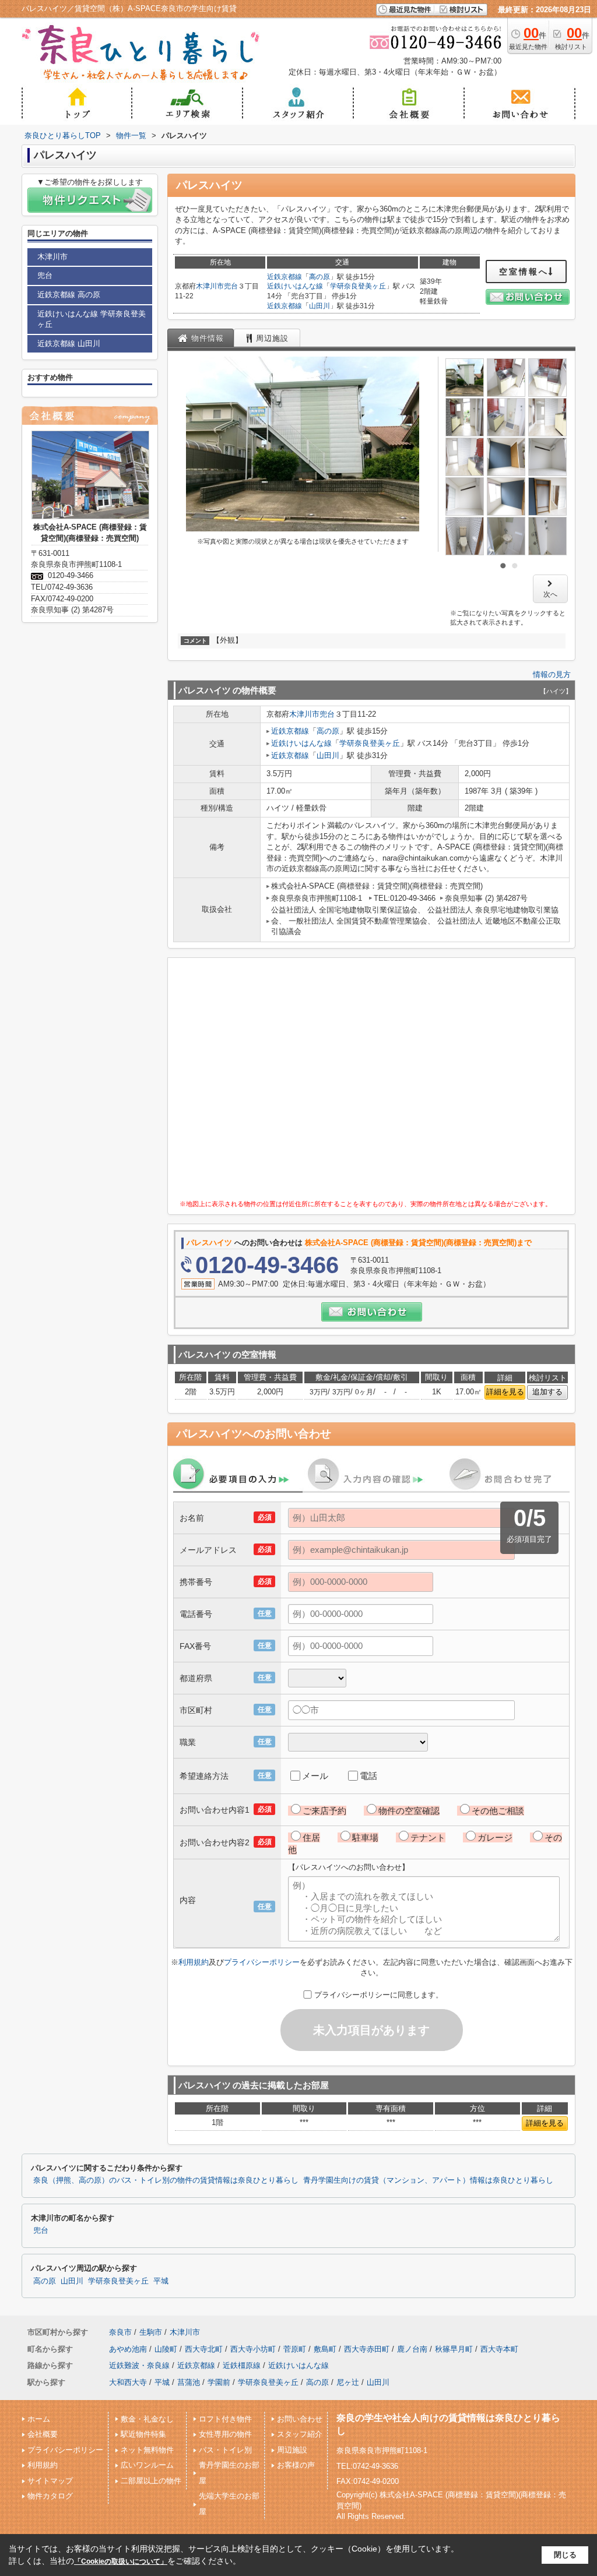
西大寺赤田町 (367, 2349)
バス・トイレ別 (225, 2450)
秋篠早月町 (454, 2349)
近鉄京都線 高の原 (69, 295)
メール (315, 1776)
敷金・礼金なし (147, 2419)
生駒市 (151, 2332)
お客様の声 (296, 2465)
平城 (161, 2281)
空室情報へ (524, 272)
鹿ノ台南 (412, 2349)
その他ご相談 (498, 1811)
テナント (428, 1837)
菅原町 (295, 2349)
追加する (547, 1392)
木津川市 (210, 286)
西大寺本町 (499, 2349)
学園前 (219, 2382)
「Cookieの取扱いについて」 (121, 2561)
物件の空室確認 (409, 1811)
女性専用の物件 (225, 2434)
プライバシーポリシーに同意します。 (379, 1995)
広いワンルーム (147, 2465)
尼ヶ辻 (348, 2382)
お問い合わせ (300, 2419)
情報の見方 (552, 674)
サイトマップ (50, 2481)
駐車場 (365, 1837)
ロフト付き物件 (225, 2419)
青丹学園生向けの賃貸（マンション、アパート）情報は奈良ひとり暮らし (428, 2180)
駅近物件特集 (143, 2434)
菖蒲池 (189, 2382)
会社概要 (43, 2434)
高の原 (319, 277)
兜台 (231, 286)
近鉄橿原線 (242, 2365)
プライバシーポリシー (262, 1962)
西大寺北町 (204, 2349)
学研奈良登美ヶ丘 (358, 286)
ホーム (39, 2419)
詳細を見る (505, 1392)
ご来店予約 (324, 1811)
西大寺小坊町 (253, 2349)
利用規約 (194, 1962)
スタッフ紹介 (300, 2434)
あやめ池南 (128, 2349)
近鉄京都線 (285, 277)
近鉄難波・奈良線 (139, 2365)
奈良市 (120, 2332)
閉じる (565, 2555)
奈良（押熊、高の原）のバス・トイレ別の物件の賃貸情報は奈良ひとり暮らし (166, 2180)
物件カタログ (50, 2496)
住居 (311, 1837)
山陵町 (166, 2349)
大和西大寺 (128, 2382)
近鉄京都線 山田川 (69, 343)
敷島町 (325, 2349)
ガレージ (495, 1837)
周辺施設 (292, 2450)
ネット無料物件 (147, 2450)
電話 (368, 1776)
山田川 (319, 306)
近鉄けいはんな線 (295, 286)
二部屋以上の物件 (151, 2481)
